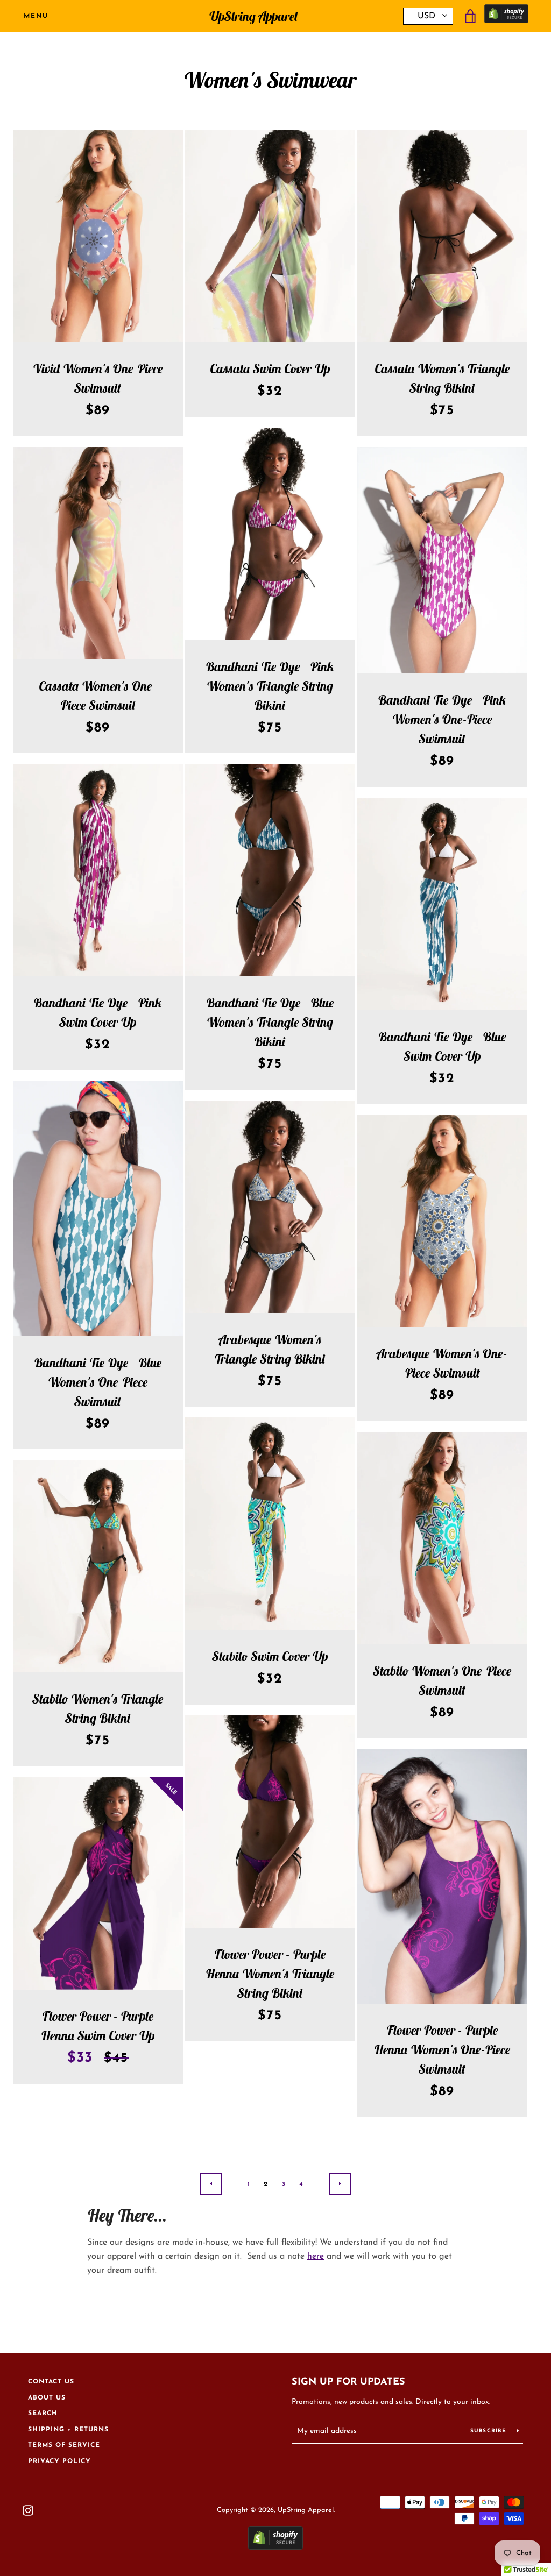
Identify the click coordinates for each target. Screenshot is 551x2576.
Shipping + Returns (68, 2430)
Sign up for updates (348, 2382)
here (316, 2256)
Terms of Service (64, 2445)
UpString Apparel (253, 16)
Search (43, 2414)
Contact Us (51, 2382)
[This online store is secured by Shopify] (506, 16)
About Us (47, 2398)
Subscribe (490, 2431)
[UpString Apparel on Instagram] (28, 2510)
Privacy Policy (59, 2461)
